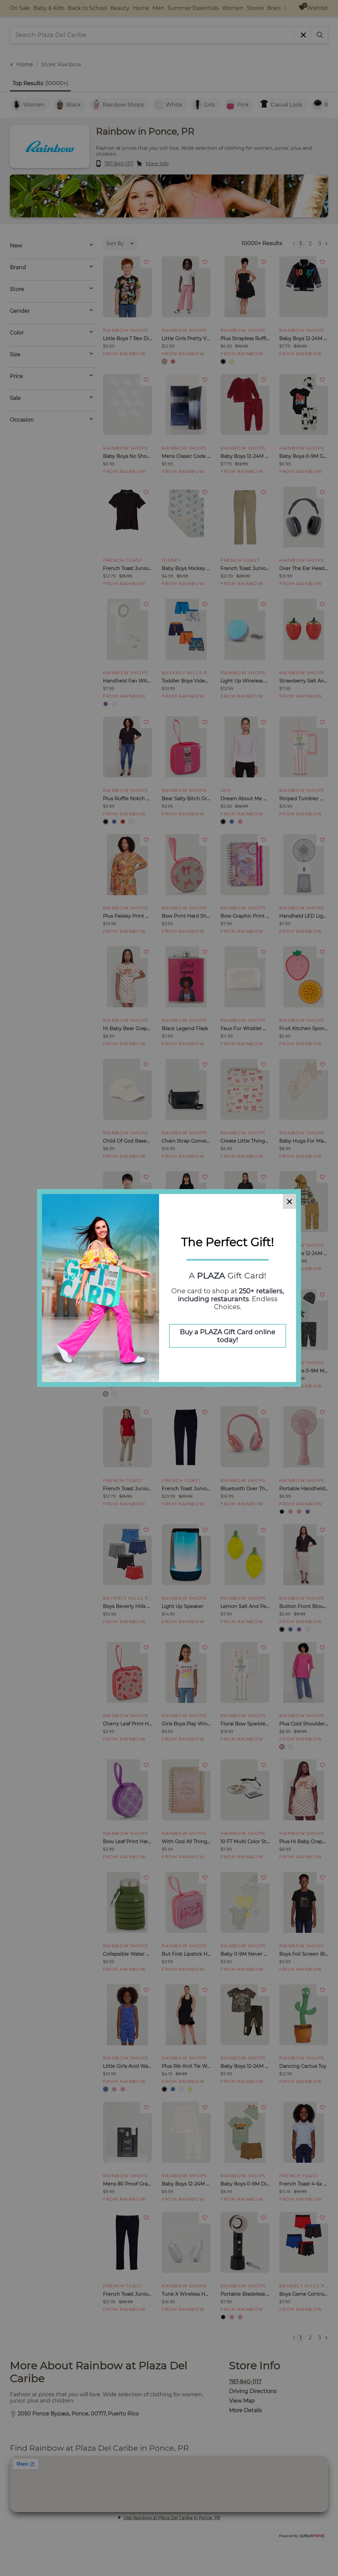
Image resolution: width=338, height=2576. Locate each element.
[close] (289, 1201)
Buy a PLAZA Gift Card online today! (228, 1336)
